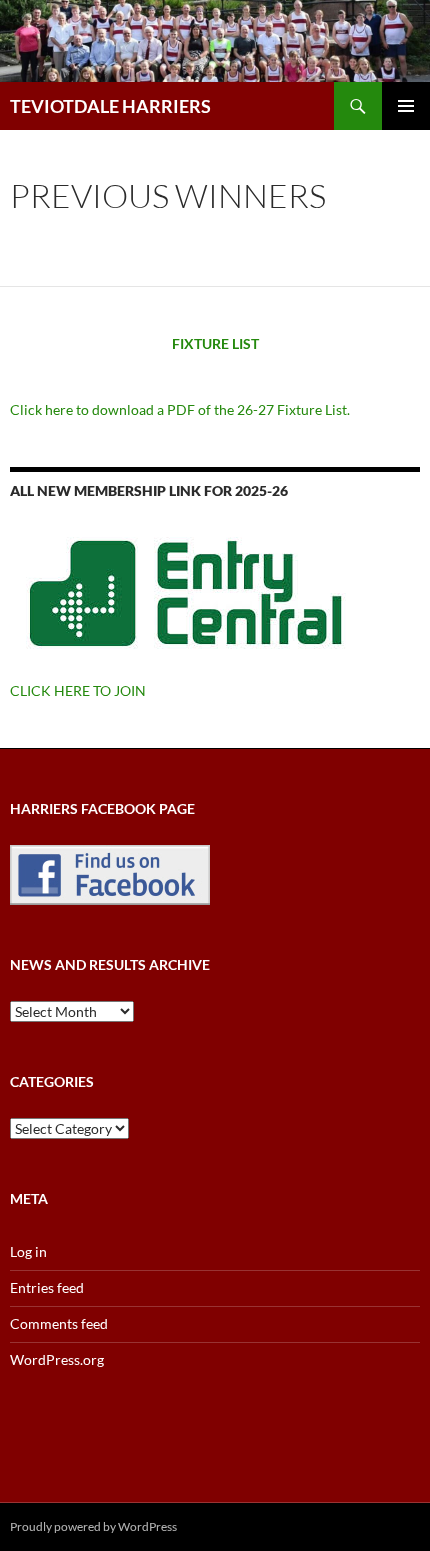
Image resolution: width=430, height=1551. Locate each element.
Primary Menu (406, 106)
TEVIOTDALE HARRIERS (110, 106)
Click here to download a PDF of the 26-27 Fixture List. (180, 409)
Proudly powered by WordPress (93, 1526)
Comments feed (59, 1323)
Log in (28, 1251)
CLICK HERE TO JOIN (78, 690)
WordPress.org (57, 1359)
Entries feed (47, 1287)
